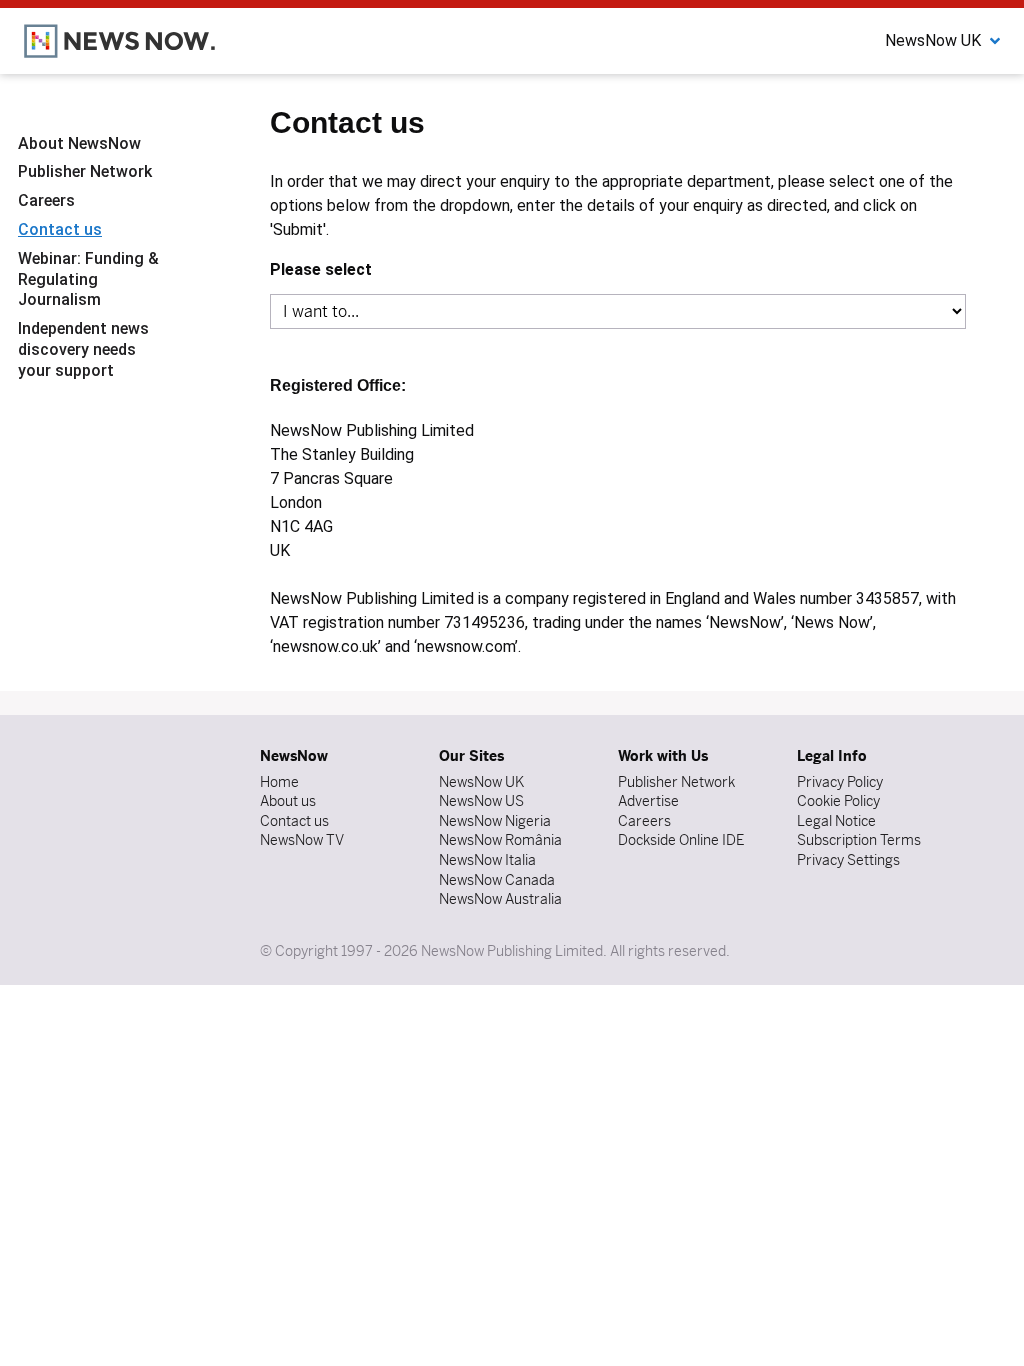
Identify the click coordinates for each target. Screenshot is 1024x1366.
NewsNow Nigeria (495, 821)
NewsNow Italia (487, 860)
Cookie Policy (838, 801)
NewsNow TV (302, 840)
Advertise (648, 801)
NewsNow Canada (497, 880)
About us (288, 801)
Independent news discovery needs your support (83, 349)
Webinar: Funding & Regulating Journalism (88, 279)
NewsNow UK (481, 782)
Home (279, 782)
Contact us (60, 229)
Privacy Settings (848, 860)
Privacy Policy (840, 782)
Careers (46, 200)
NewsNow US (481, 801)
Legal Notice (836, 821)
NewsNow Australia (500, 899)
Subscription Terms (859, 840)
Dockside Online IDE (681, 840)
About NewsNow (79, 143)
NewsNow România (500, 840)
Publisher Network (85, 171)
